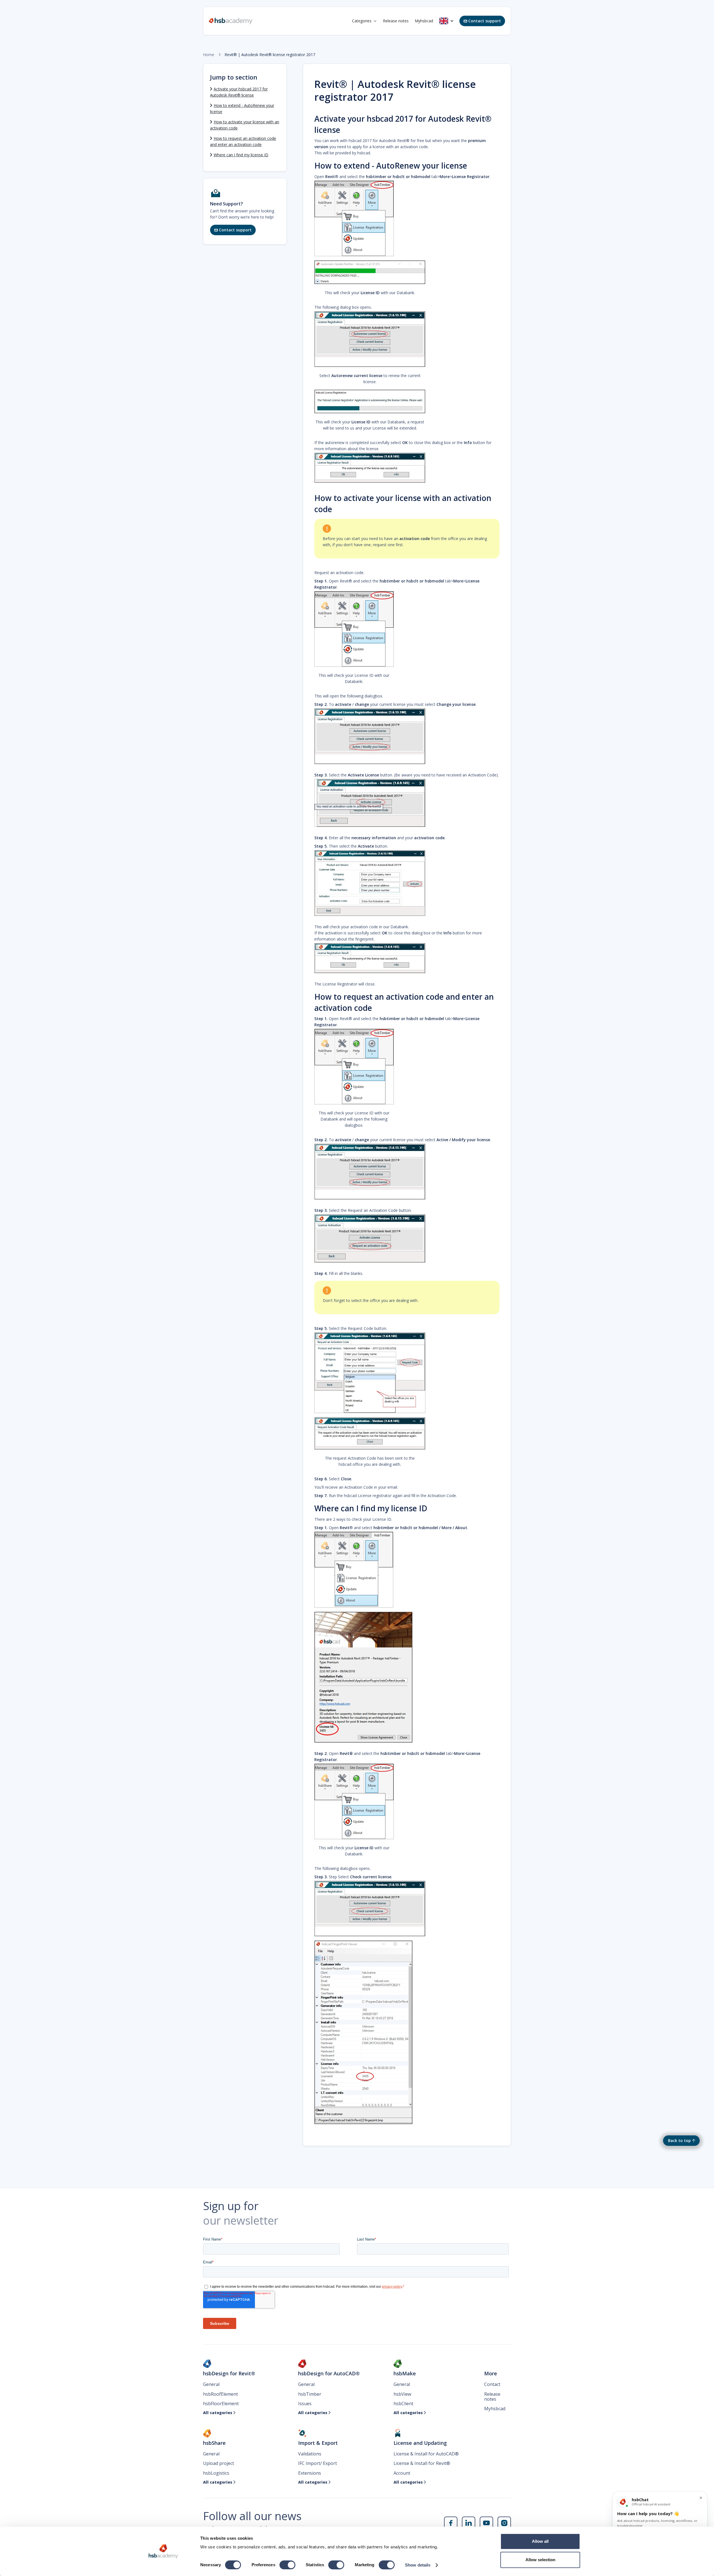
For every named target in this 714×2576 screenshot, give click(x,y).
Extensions (310, 2473)
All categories (219, 2413)
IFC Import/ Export (318, 2463)
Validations (310, 2454)
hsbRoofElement (220, 2394)
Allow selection (540, 2560)
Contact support (482, 21)
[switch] (287, 2565)
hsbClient (403, 2404)
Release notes (396, 21)
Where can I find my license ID (241, 155)
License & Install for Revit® (422, 2463)
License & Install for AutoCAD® (426, 2454)
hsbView (402, 2394)
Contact (492, 2384)
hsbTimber (310, 2394)
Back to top (679, 2140)
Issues (305, 2404)
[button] (364, 21)
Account (402, 2473)
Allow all (540, 2541)
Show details (418, 2565)
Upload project (219, 2463)
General (211, 2384)
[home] (231, 21)
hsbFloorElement (221, 2404)
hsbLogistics (216, 2473)
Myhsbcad (424, 21)
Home (209, 55)
